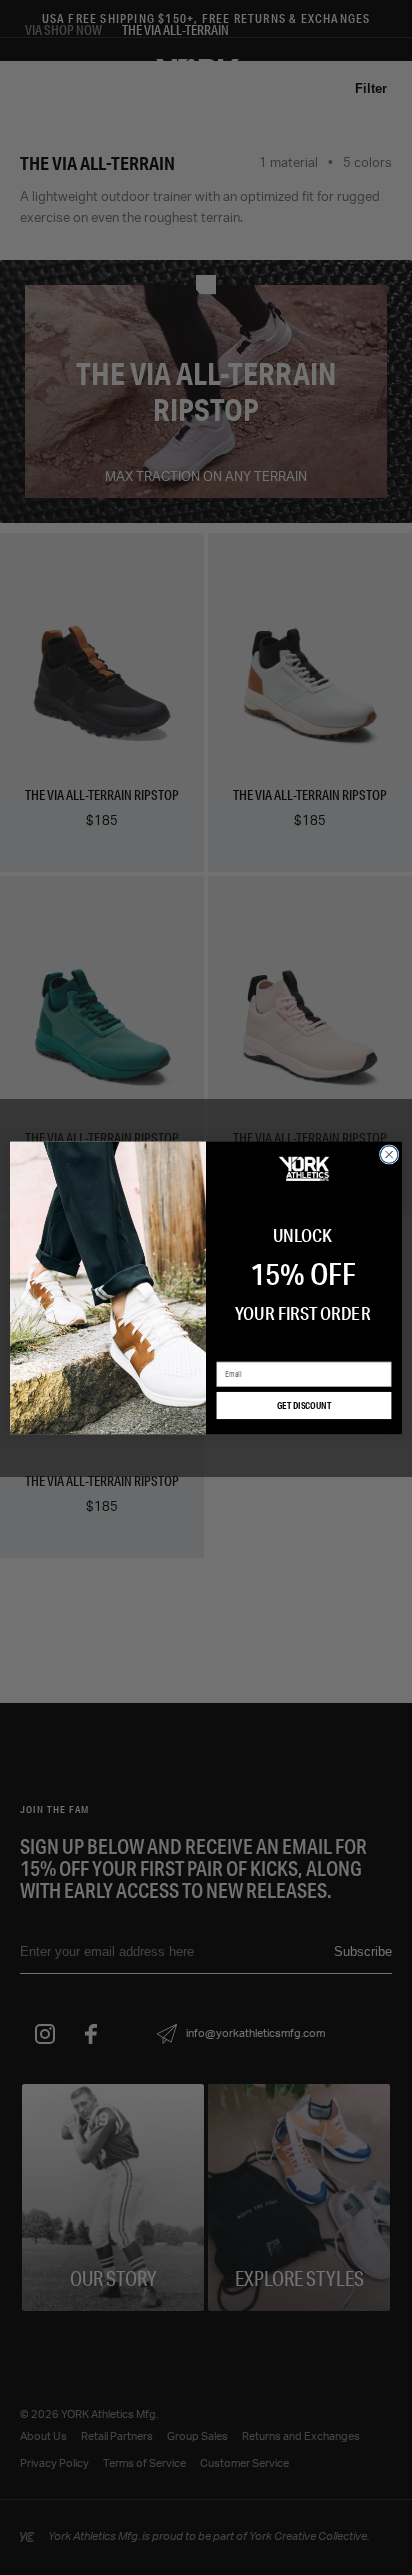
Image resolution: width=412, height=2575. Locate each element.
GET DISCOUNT (304, 1404)
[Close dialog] (389, 1154)
